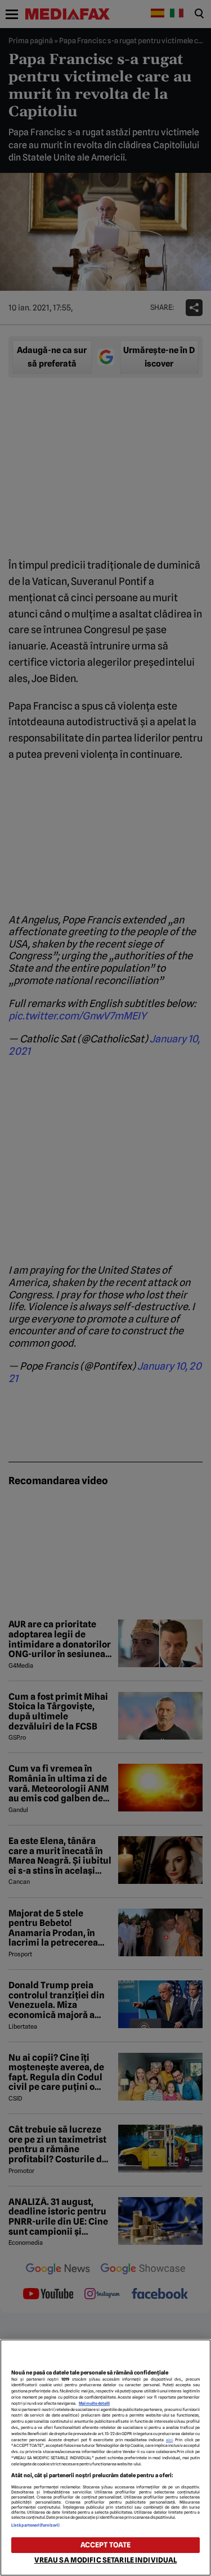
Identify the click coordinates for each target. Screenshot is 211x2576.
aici (169, 2440)
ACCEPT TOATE (106, 2545)
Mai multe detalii (94, 2403)
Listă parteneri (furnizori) (35, 2525)
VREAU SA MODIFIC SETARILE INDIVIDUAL (106, 2560)
